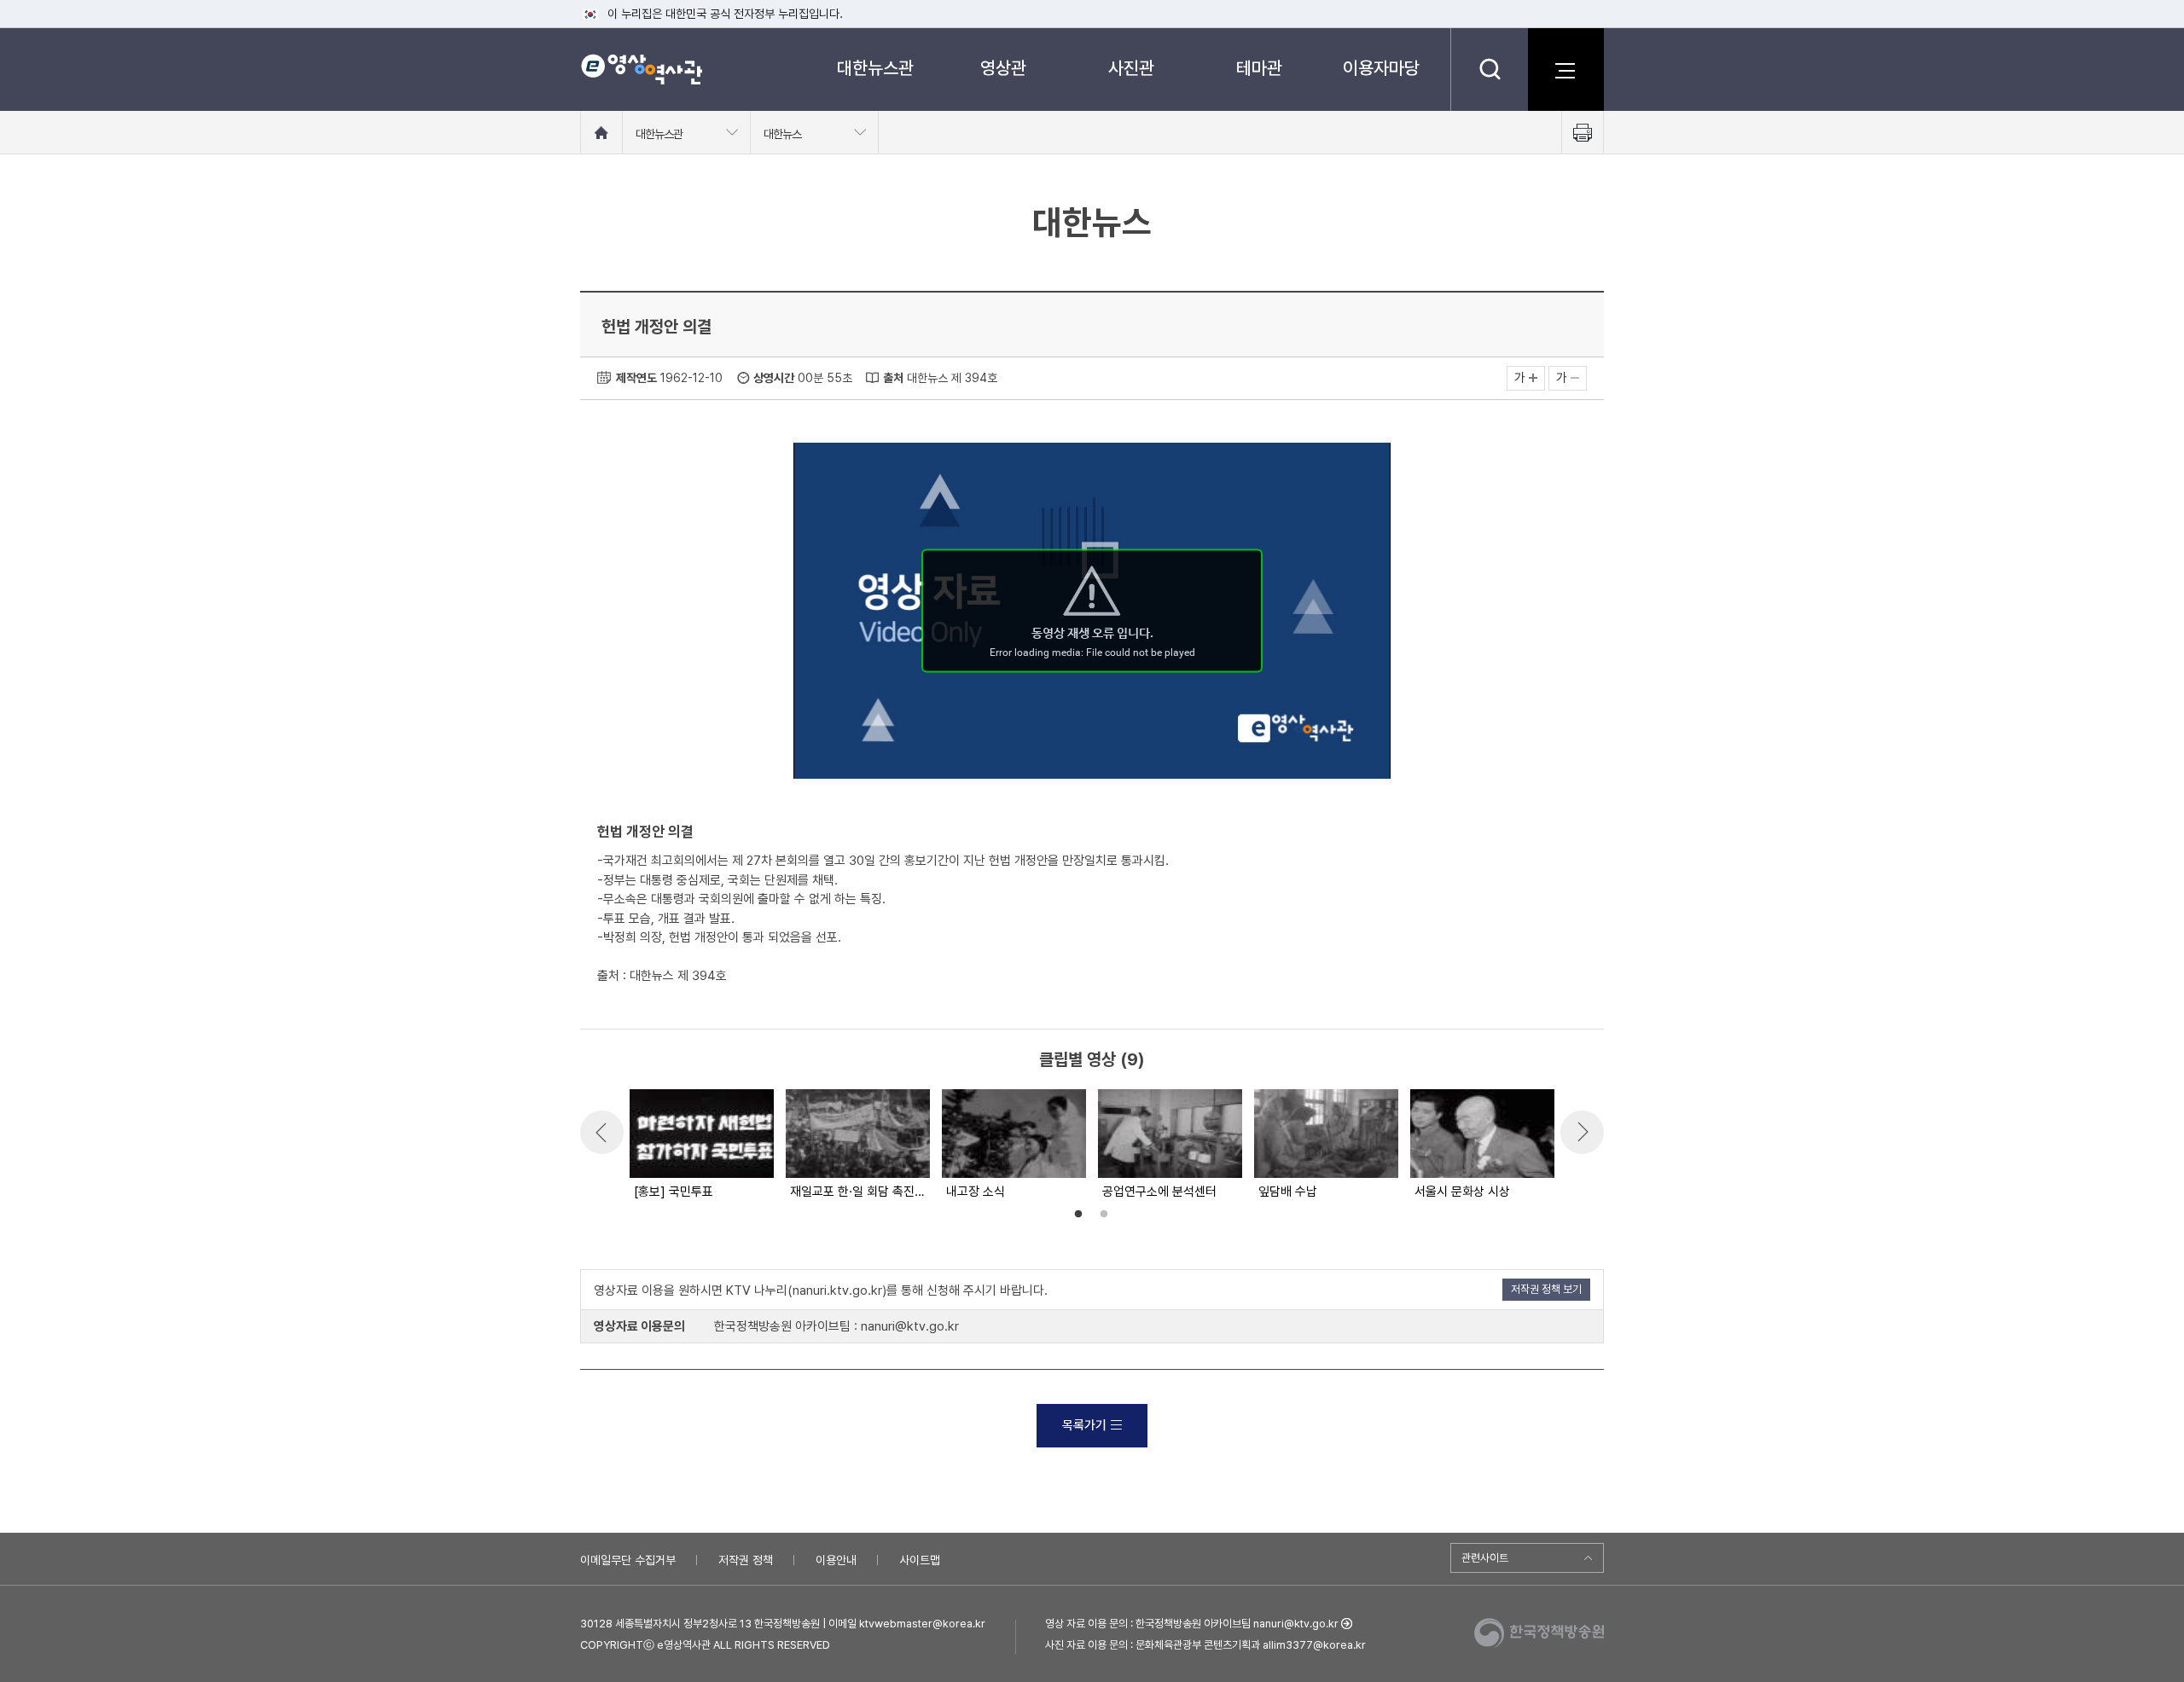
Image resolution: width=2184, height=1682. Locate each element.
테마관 (1259, 68)
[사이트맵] (1565, 69)
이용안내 (836, 1560)
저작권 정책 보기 (1546, 1289)
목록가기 (1084, 1425)
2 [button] (1104, 1215)
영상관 (1003, 68)
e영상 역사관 (641, 69)
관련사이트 (1485, 1558)
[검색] (1489, 69)
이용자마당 (1381, 68)
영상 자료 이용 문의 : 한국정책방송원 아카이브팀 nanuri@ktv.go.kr (1192, 1624)
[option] (701, 1145)
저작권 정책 (746, 1560)
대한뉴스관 (875, 68)
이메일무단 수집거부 (628, 1560)
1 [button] (1078, 1215)
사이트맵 (920, 1560)
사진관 (1131, 68)
